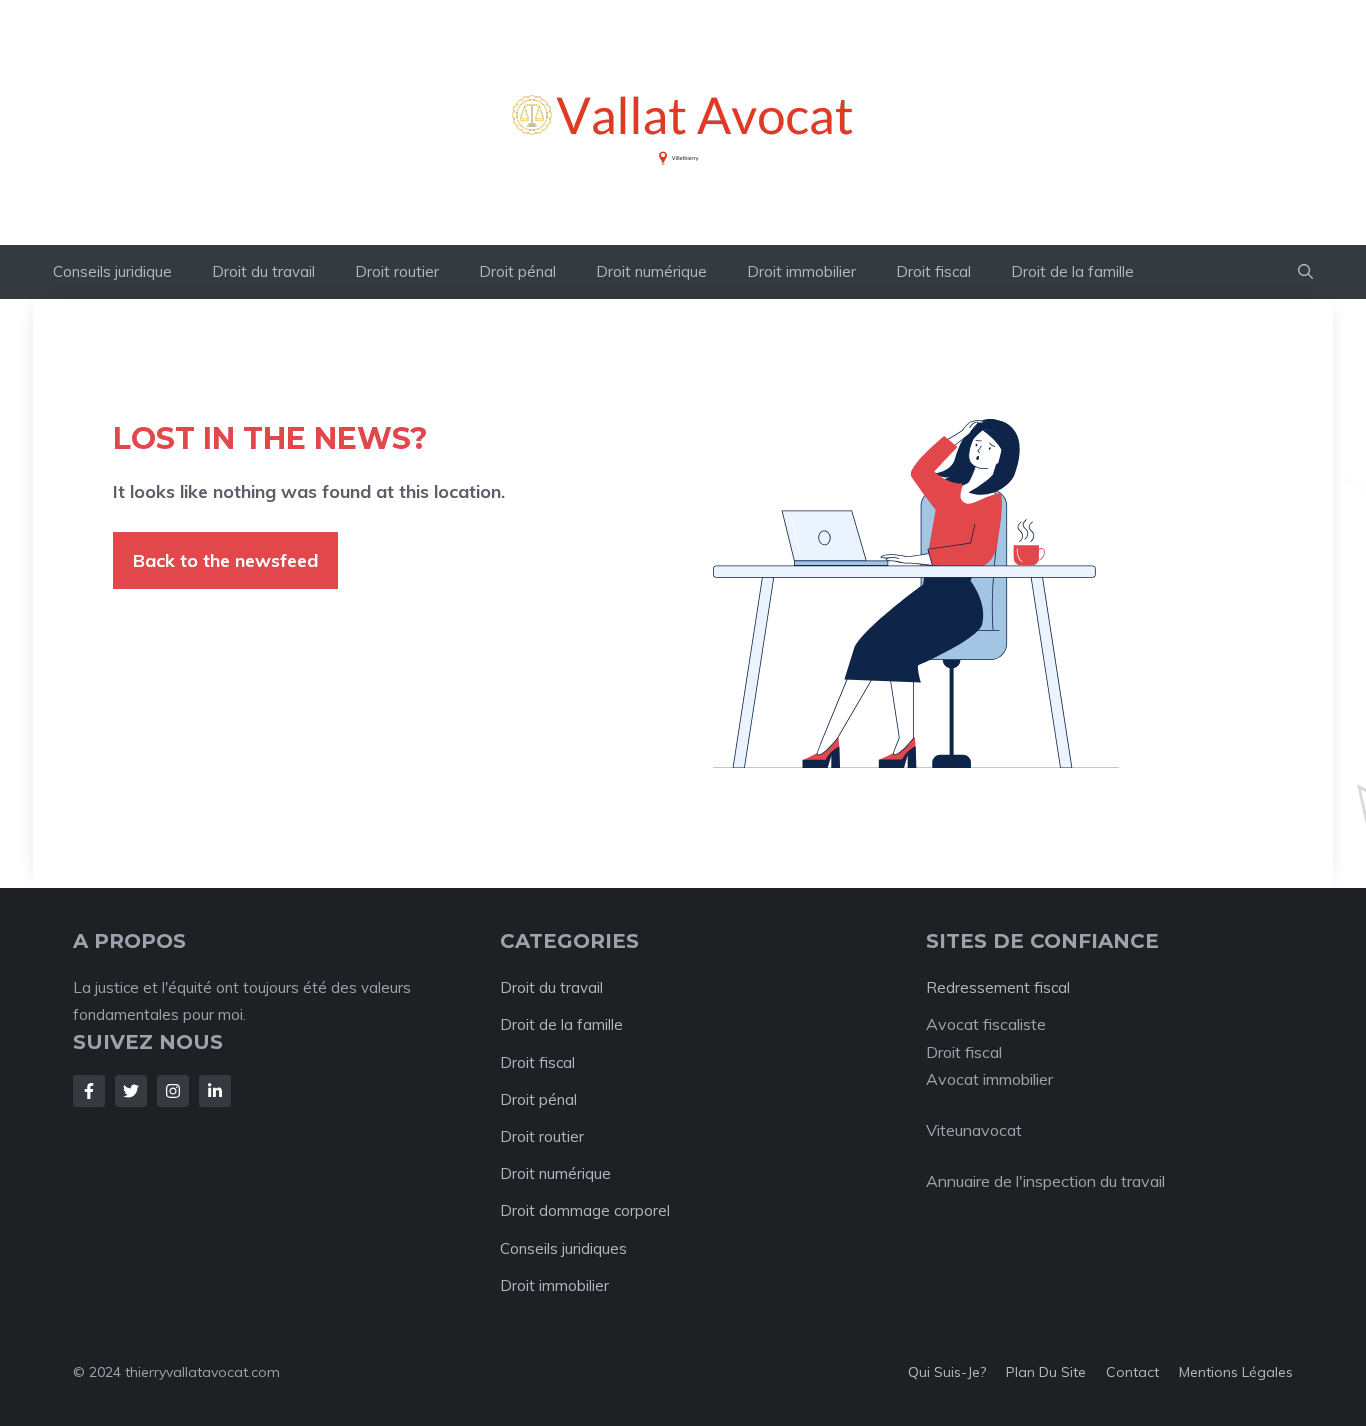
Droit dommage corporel (585, 1210)
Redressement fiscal (998, 987)
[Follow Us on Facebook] (89, 1091)
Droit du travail (263, 271)
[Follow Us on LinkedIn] (215, 1091)
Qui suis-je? (947, 1372)
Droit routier (397, 271)
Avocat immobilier (989, 1079)
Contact (1132, 1372)
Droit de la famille (1072, 271)
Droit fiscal (933, 271)
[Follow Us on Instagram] (173, 1091)
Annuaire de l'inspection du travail (1045, 1181)
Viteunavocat (974, 1130)
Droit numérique (651, 271)
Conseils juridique (112, 271)
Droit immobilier (801, 271)
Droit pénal (517, 271)
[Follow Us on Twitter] (131, 1091)
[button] (1305, 272)
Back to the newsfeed (225, 560)
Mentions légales (1236, 1372)
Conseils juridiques (563, 1248)
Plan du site (1046, 1372)
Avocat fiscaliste (986, 1024)
